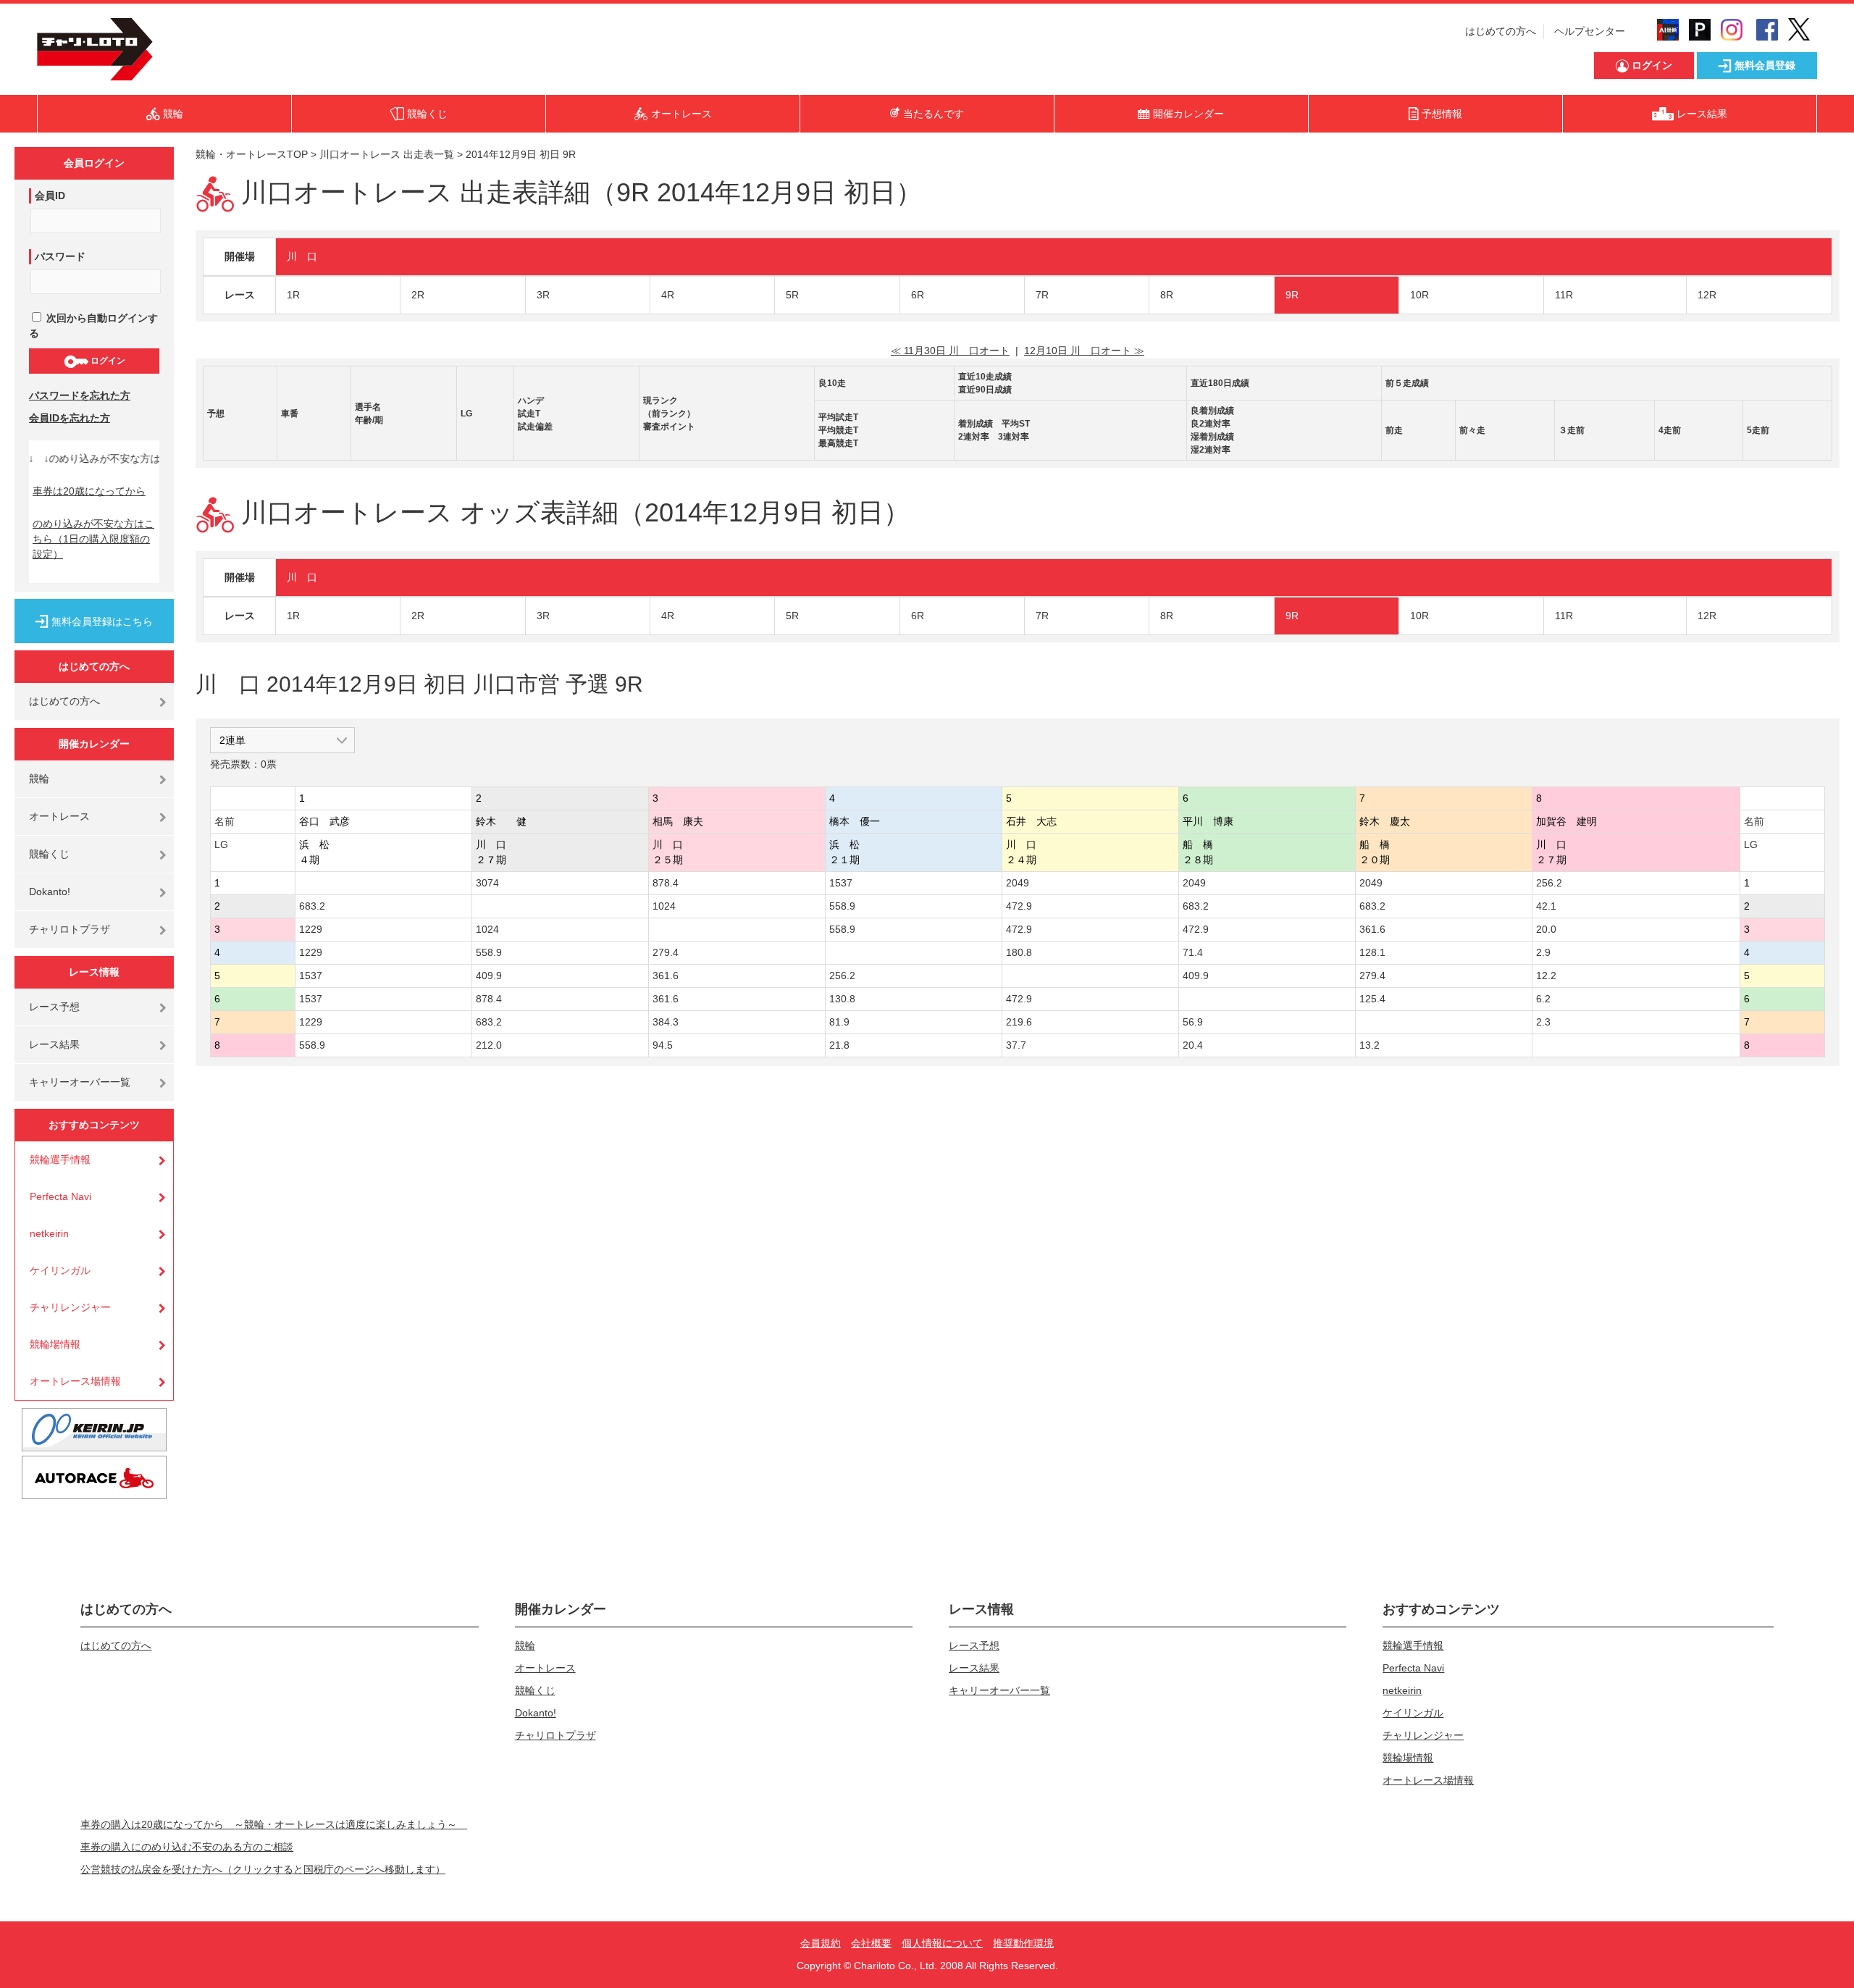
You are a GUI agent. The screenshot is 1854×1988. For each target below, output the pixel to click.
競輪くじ (49, 854)
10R (1419, 295)
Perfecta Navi (60, 1196)
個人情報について (942, 1943)
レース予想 (54, 1007)
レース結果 (54, 1044)
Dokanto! (50, 892)
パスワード (60, 256)
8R (1167, 295)
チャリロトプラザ (70, 929)
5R (792, 295)
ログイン (107, 361)
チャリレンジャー (70, 1307)
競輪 (39, 779)
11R (1564, 295)
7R (1042, 295)
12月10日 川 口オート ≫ (1084, 351)
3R (543, 295)
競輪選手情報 (60, 1159)
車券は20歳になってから (89, 491)
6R (918, 295)
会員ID (50, 196)
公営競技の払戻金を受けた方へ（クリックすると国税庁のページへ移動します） (263, 1869)
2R (418, 295)
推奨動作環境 (1023, 1943)
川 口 (302, 256)
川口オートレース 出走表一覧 (387, 154)
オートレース (59, 816)
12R (1707, 295)
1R (293, 295)
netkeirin (49, 1233)
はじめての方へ (1501, 31)
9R (1292, 295)
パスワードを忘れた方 (80, 395)
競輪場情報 (55, 1344)
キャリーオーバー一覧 (80, 1082)
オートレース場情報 (75, 1381)
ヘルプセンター (1590, 31)
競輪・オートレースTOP (252, 154)
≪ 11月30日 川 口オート (950, 351)
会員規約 (821, 1943)
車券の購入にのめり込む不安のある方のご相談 (187, 1847)
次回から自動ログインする (93, 326)
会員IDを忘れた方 (70, 418)
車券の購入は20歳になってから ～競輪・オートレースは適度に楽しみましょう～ (274, 1824)
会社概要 (871, 1943)
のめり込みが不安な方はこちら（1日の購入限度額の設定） (93, 539)
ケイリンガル (60, 1270)
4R (668, 295)
